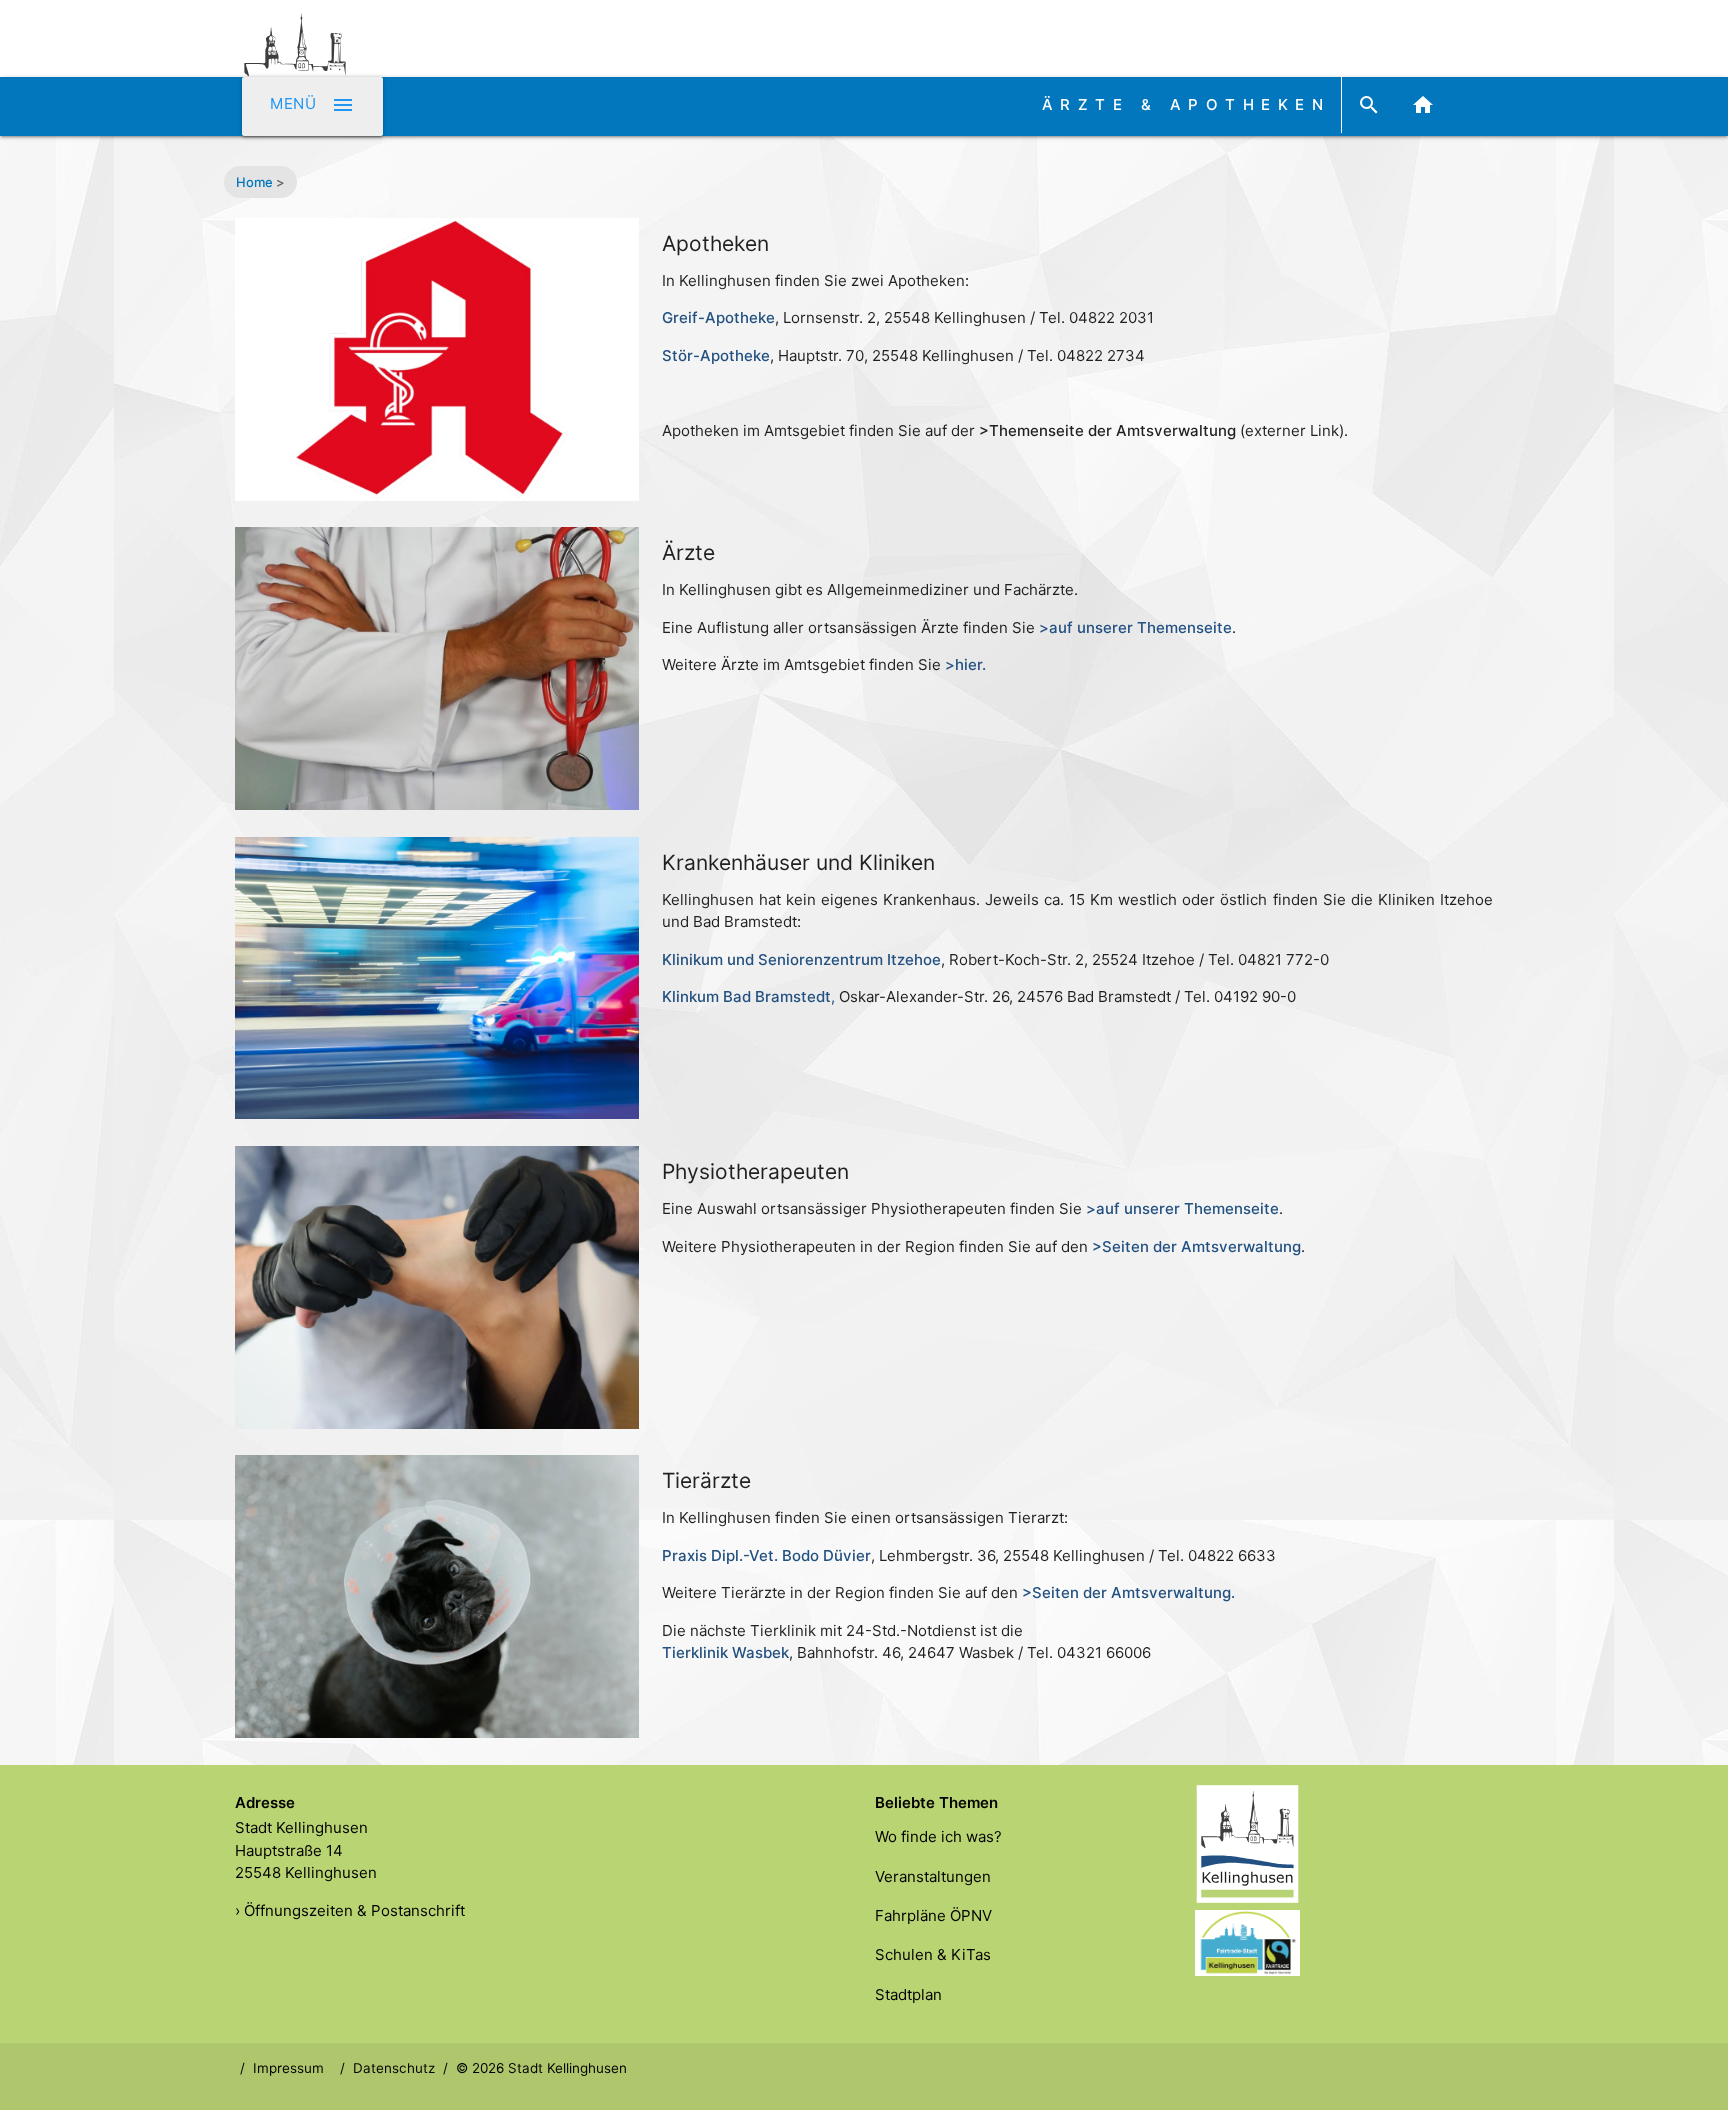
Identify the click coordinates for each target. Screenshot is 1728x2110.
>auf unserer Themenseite (1182, 1208)
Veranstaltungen (933, 1876)
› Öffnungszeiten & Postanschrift (350, 1910)
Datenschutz (394, 2068)
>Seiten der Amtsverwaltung (1196, 1246)
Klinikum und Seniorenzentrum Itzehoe (801, 959)
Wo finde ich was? (938, 1836)
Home (254, 182)
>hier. (965, 664)
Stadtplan (908, 1994)
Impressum (288, 2068)
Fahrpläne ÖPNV (933, 1915)
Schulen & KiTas (933, 1954)
